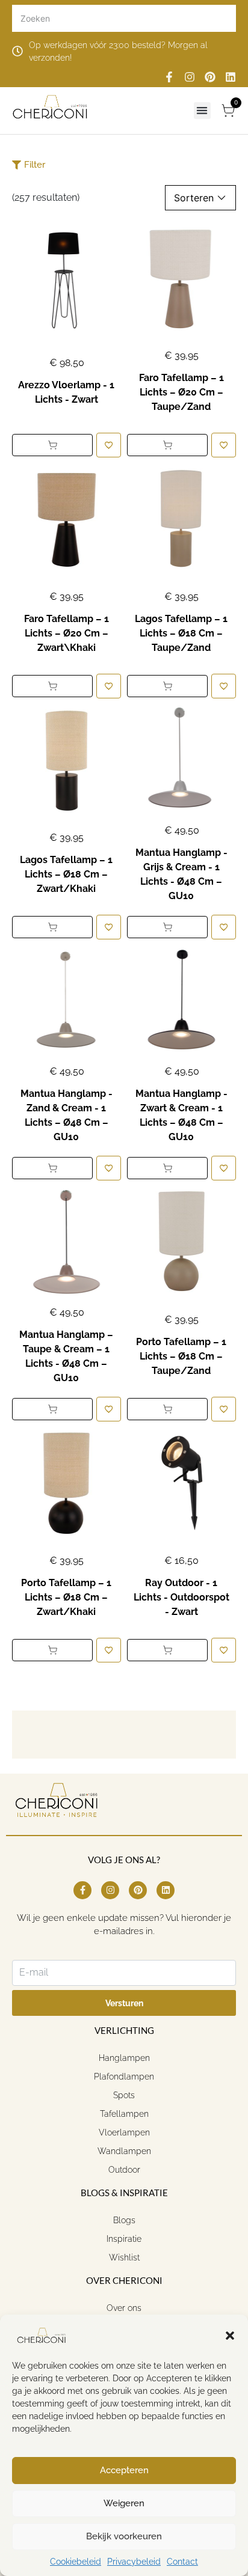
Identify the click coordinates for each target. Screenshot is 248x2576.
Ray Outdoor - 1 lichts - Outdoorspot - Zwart (181, 1597)
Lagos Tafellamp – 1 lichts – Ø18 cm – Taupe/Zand (181, 633)
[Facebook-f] (169, 77)
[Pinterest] (210, 77)
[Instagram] (190, 77)
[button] (230, 2336)
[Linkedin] (231, 77)
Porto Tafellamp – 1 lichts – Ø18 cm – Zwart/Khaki (66, 1597)
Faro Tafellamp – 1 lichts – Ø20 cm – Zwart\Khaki (67, 633)
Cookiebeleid (76, 2562)
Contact (182, 2562)
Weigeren (124, 2503)
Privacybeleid (134, 2562)
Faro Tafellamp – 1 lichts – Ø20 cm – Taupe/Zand (181, 392)
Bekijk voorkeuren (124, 2536)
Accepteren (124, 2470)
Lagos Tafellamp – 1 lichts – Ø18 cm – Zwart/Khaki (66, 874)
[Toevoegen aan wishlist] (109, 445)
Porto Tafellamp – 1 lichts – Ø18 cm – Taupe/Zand (181, 1356)
